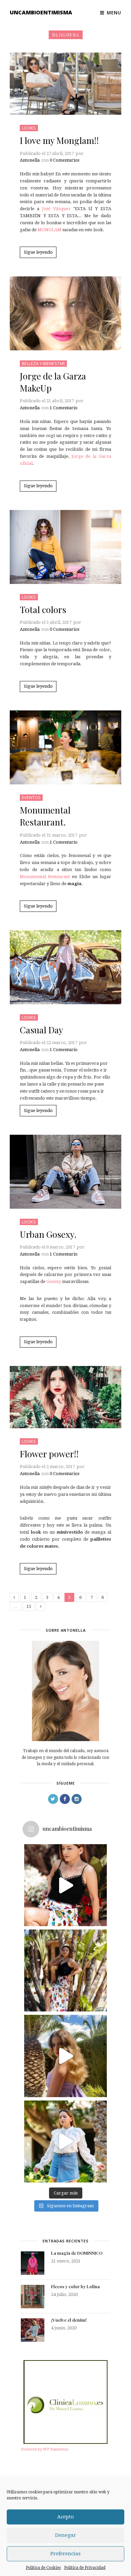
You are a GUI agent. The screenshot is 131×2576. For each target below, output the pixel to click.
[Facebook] (65, 1799)
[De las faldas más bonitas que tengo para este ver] (65, 1885)
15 (29, 1606)
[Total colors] (65, 547)
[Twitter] (53, 1799)
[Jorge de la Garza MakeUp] (65, 313)
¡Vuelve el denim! (69, 2320)
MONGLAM (49, 230)
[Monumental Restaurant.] (65, 747)
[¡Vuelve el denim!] (33, 2330)
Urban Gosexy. (48, 1234)
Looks (29, 128)
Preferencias (65, 2554)
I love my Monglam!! (59, 140)
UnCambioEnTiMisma (41, 12)
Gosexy (54, 1281)
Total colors (43, 610)
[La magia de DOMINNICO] (33, 2263)
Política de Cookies (43, 2568)
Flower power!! (49, 1454)
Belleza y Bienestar (43, 363)
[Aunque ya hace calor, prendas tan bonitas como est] (65, 2141)
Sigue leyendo (38, 252)
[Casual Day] (65, 967)
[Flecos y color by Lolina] (33, 2297)
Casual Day (41, 1030)
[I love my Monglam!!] (65, 84)
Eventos (31, 797)
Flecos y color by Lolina (75, 2286)
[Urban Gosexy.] (65, 1172)
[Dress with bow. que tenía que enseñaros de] (65, 2056)
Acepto (65, 2517)
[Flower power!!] (65, 1397)
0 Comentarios (64, 160)
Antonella (30, 160)
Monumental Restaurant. (45, 816)
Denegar (65, 2535)
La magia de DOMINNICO (77, 2253)
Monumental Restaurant (46, 877)
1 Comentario (64, 408)
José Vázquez (58, 209)
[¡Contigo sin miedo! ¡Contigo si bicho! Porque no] (65, 1970)
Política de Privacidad (85, 2568)
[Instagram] (77, 1799)
